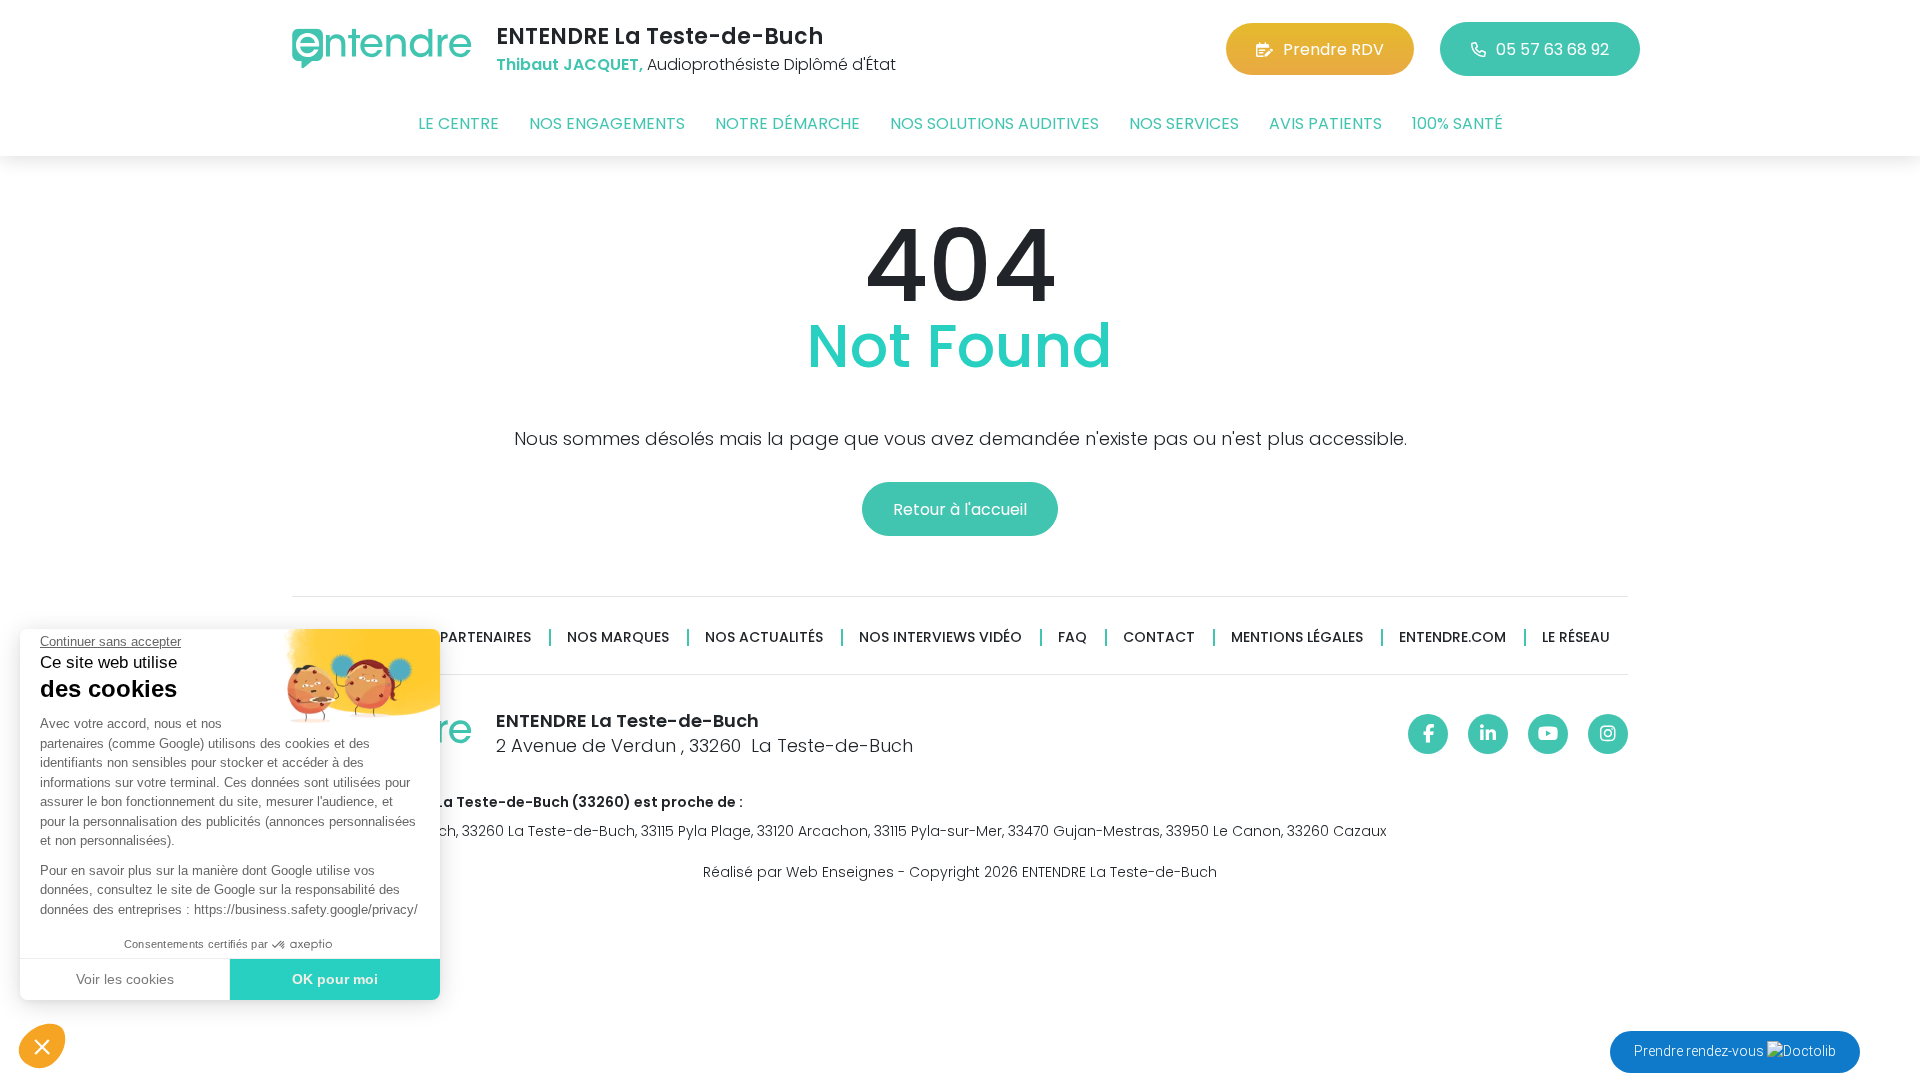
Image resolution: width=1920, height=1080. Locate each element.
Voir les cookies (125, 979)
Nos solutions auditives (994, 123)
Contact (1159, 637)
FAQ (1072, 637)
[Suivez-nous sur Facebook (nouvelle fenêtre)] (1428, 734)
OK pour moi (335, 979)
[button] (42, 1046)
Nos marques (618, 637)
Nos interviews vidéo (940, 637)
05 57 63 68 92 (1552, 49)
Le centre (458, 123)
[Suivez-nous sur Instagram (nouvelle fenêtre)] (1608, 734)
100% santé (1457, 123)
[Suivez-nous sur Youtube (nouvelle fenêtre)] (1548, 734)
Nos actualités (764, 637)
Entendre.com (1452, 637)
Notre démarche (787, 123)
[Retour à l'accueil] (382, 48)
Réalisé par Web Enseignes (798, 872)
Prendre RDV (1333, 49)
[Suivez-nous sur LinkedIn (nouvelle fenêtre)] (1488, 734)
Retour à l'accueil (960, 509)
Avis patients (1325, 123)
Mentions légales (1297, 637)
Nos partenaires (468, 637)
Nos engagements (607, 123)
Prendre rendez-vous (1700, 1051)
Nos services (1184, 123)
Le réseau (1576, 637)
